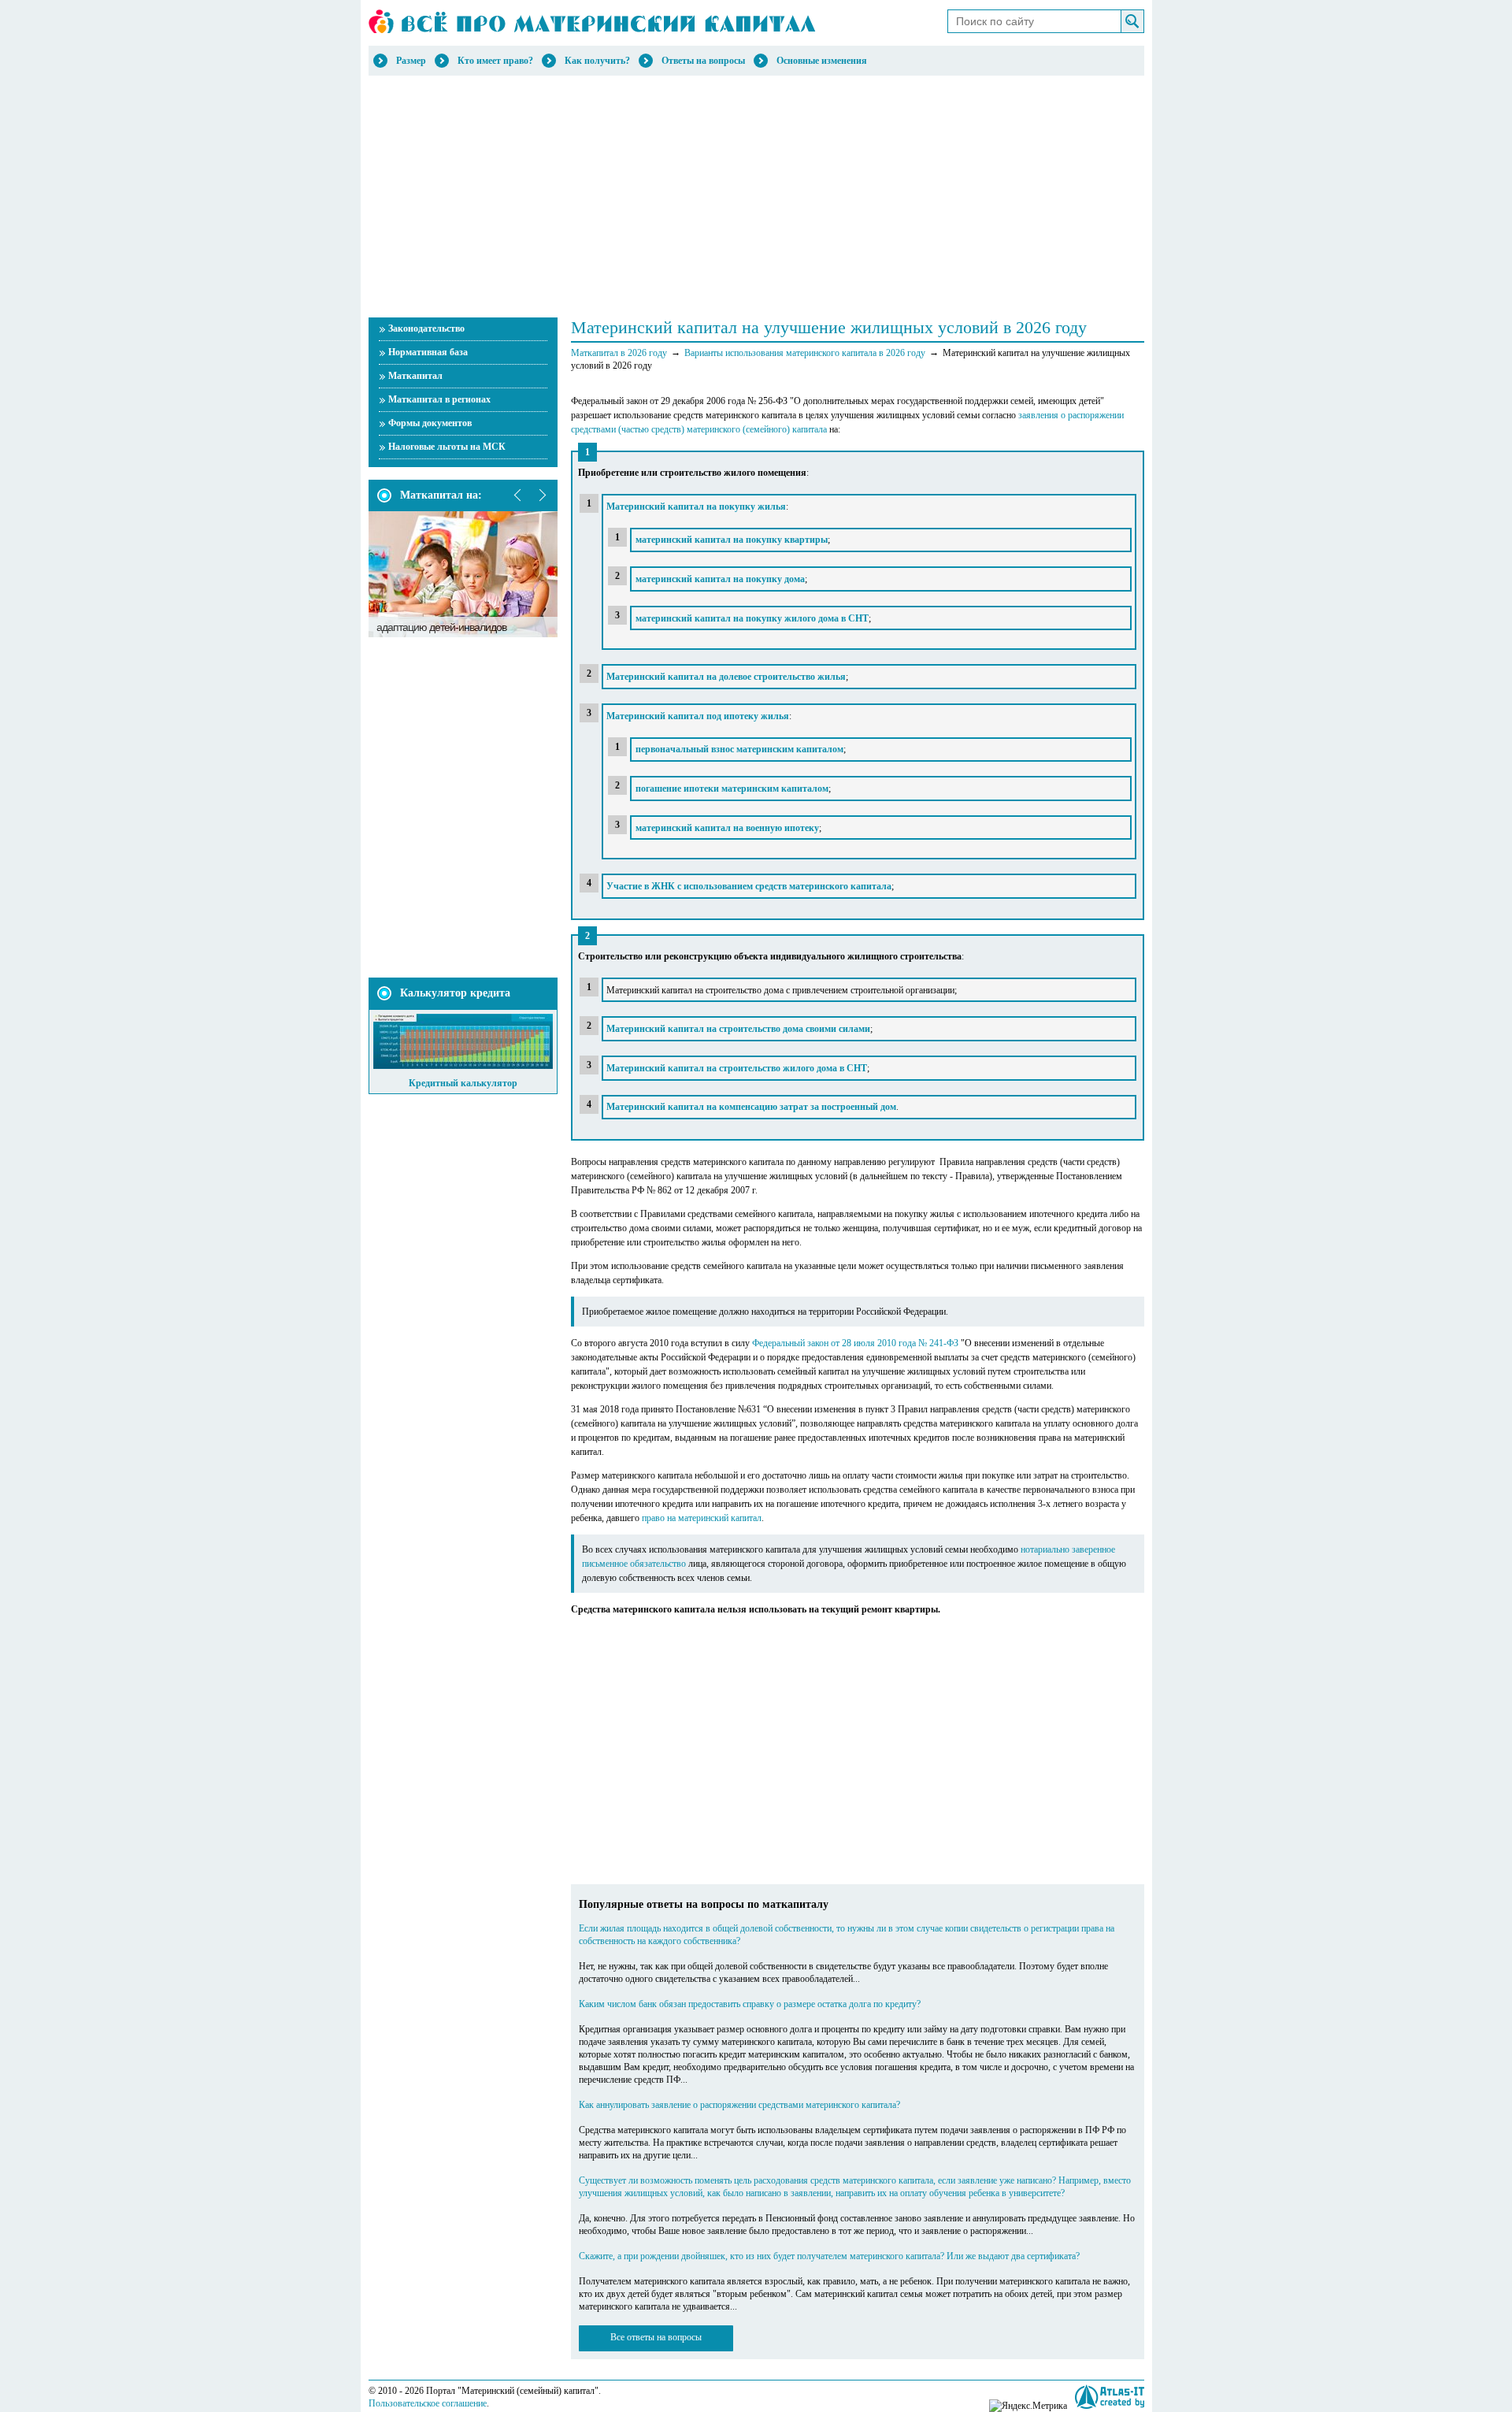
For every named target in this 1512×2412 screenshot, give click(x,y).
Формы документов (430, 423)
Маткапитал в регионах (439, 399)
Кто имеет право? (495, 61)
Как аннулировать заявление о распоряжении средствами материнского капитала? (739, 2105)
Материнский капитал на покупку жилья (696, 507)
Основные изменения (822, 61)
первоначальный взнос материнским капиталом (739, 749)
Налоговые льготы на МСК (447, 447)
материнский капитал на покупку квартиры (732, 540)
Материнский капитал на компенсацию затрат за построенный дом (751, 1107)
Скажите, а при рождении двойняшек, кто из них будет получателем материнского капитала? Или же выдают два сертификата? (829, 2256)
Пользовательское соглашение (428, 2403)
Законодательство (426, 328)
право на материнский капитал (702, 1518)
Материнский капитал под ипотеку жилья (698, 716)
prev (518, 495)
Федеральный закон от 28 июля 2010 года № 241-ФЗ (855, 1343)
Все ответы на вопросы (656, 2337)
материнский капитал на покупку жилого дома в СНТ (752, 618)
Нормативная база (428, 352)
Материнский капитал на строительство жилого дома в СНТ (737, 1068)
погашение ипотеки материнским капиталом (732, 789)
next (542, 495)
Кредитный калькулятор (463, 1083)
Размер (411, 61)
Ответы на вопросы (703, 61)
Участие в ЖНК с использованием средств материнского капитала (749, 886)
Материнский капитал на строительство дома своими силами (738, 1029)
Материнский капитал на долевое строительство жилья (726, 677)
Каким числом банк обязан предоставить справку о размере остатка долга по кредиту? (750, 2004)
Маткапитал (415, 376)
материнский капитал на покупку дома (720, 579)
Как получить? (597, 61)
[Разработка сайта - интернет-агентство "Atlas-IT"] (1110, 2397)
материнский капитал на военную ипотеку (727, 828)
